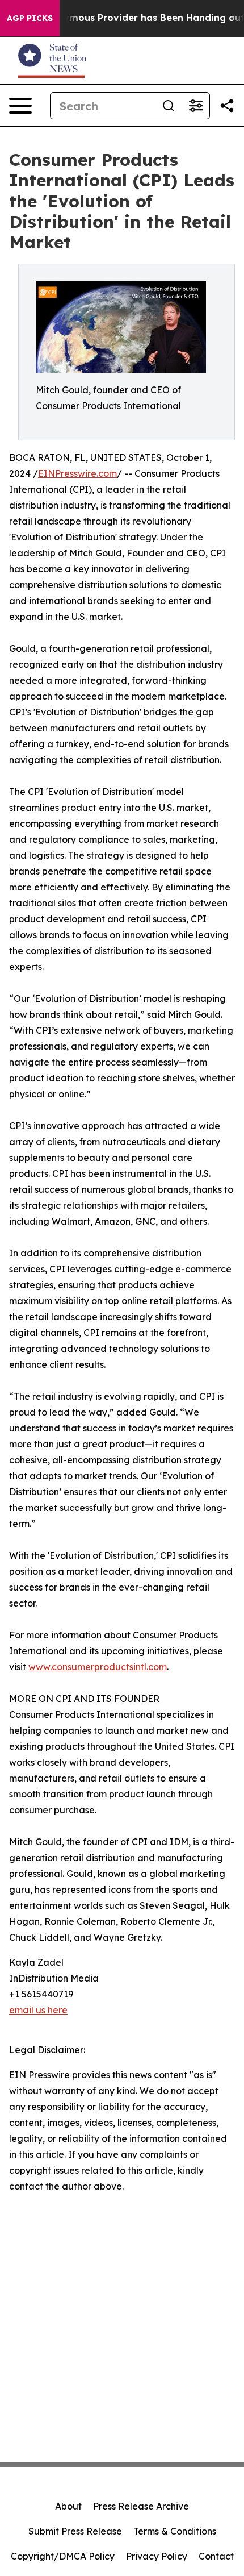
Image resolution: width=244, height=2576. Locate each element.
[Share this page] (227, 106)
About (68, 2506)
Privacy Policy (157, 2556)
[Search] (169, 106)
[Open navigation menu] (20, 106)
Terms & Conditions (175, 2531)
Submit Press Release (75, 2531)
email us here (38, 2010)
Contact (216, 2556)
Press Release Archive (141, 2506)
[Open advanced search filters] (196, 106)
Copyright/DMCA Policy (63, 2556)
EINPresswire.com (77, 473)
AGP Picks (30, 18)
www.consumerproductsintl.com (98, 1667)
